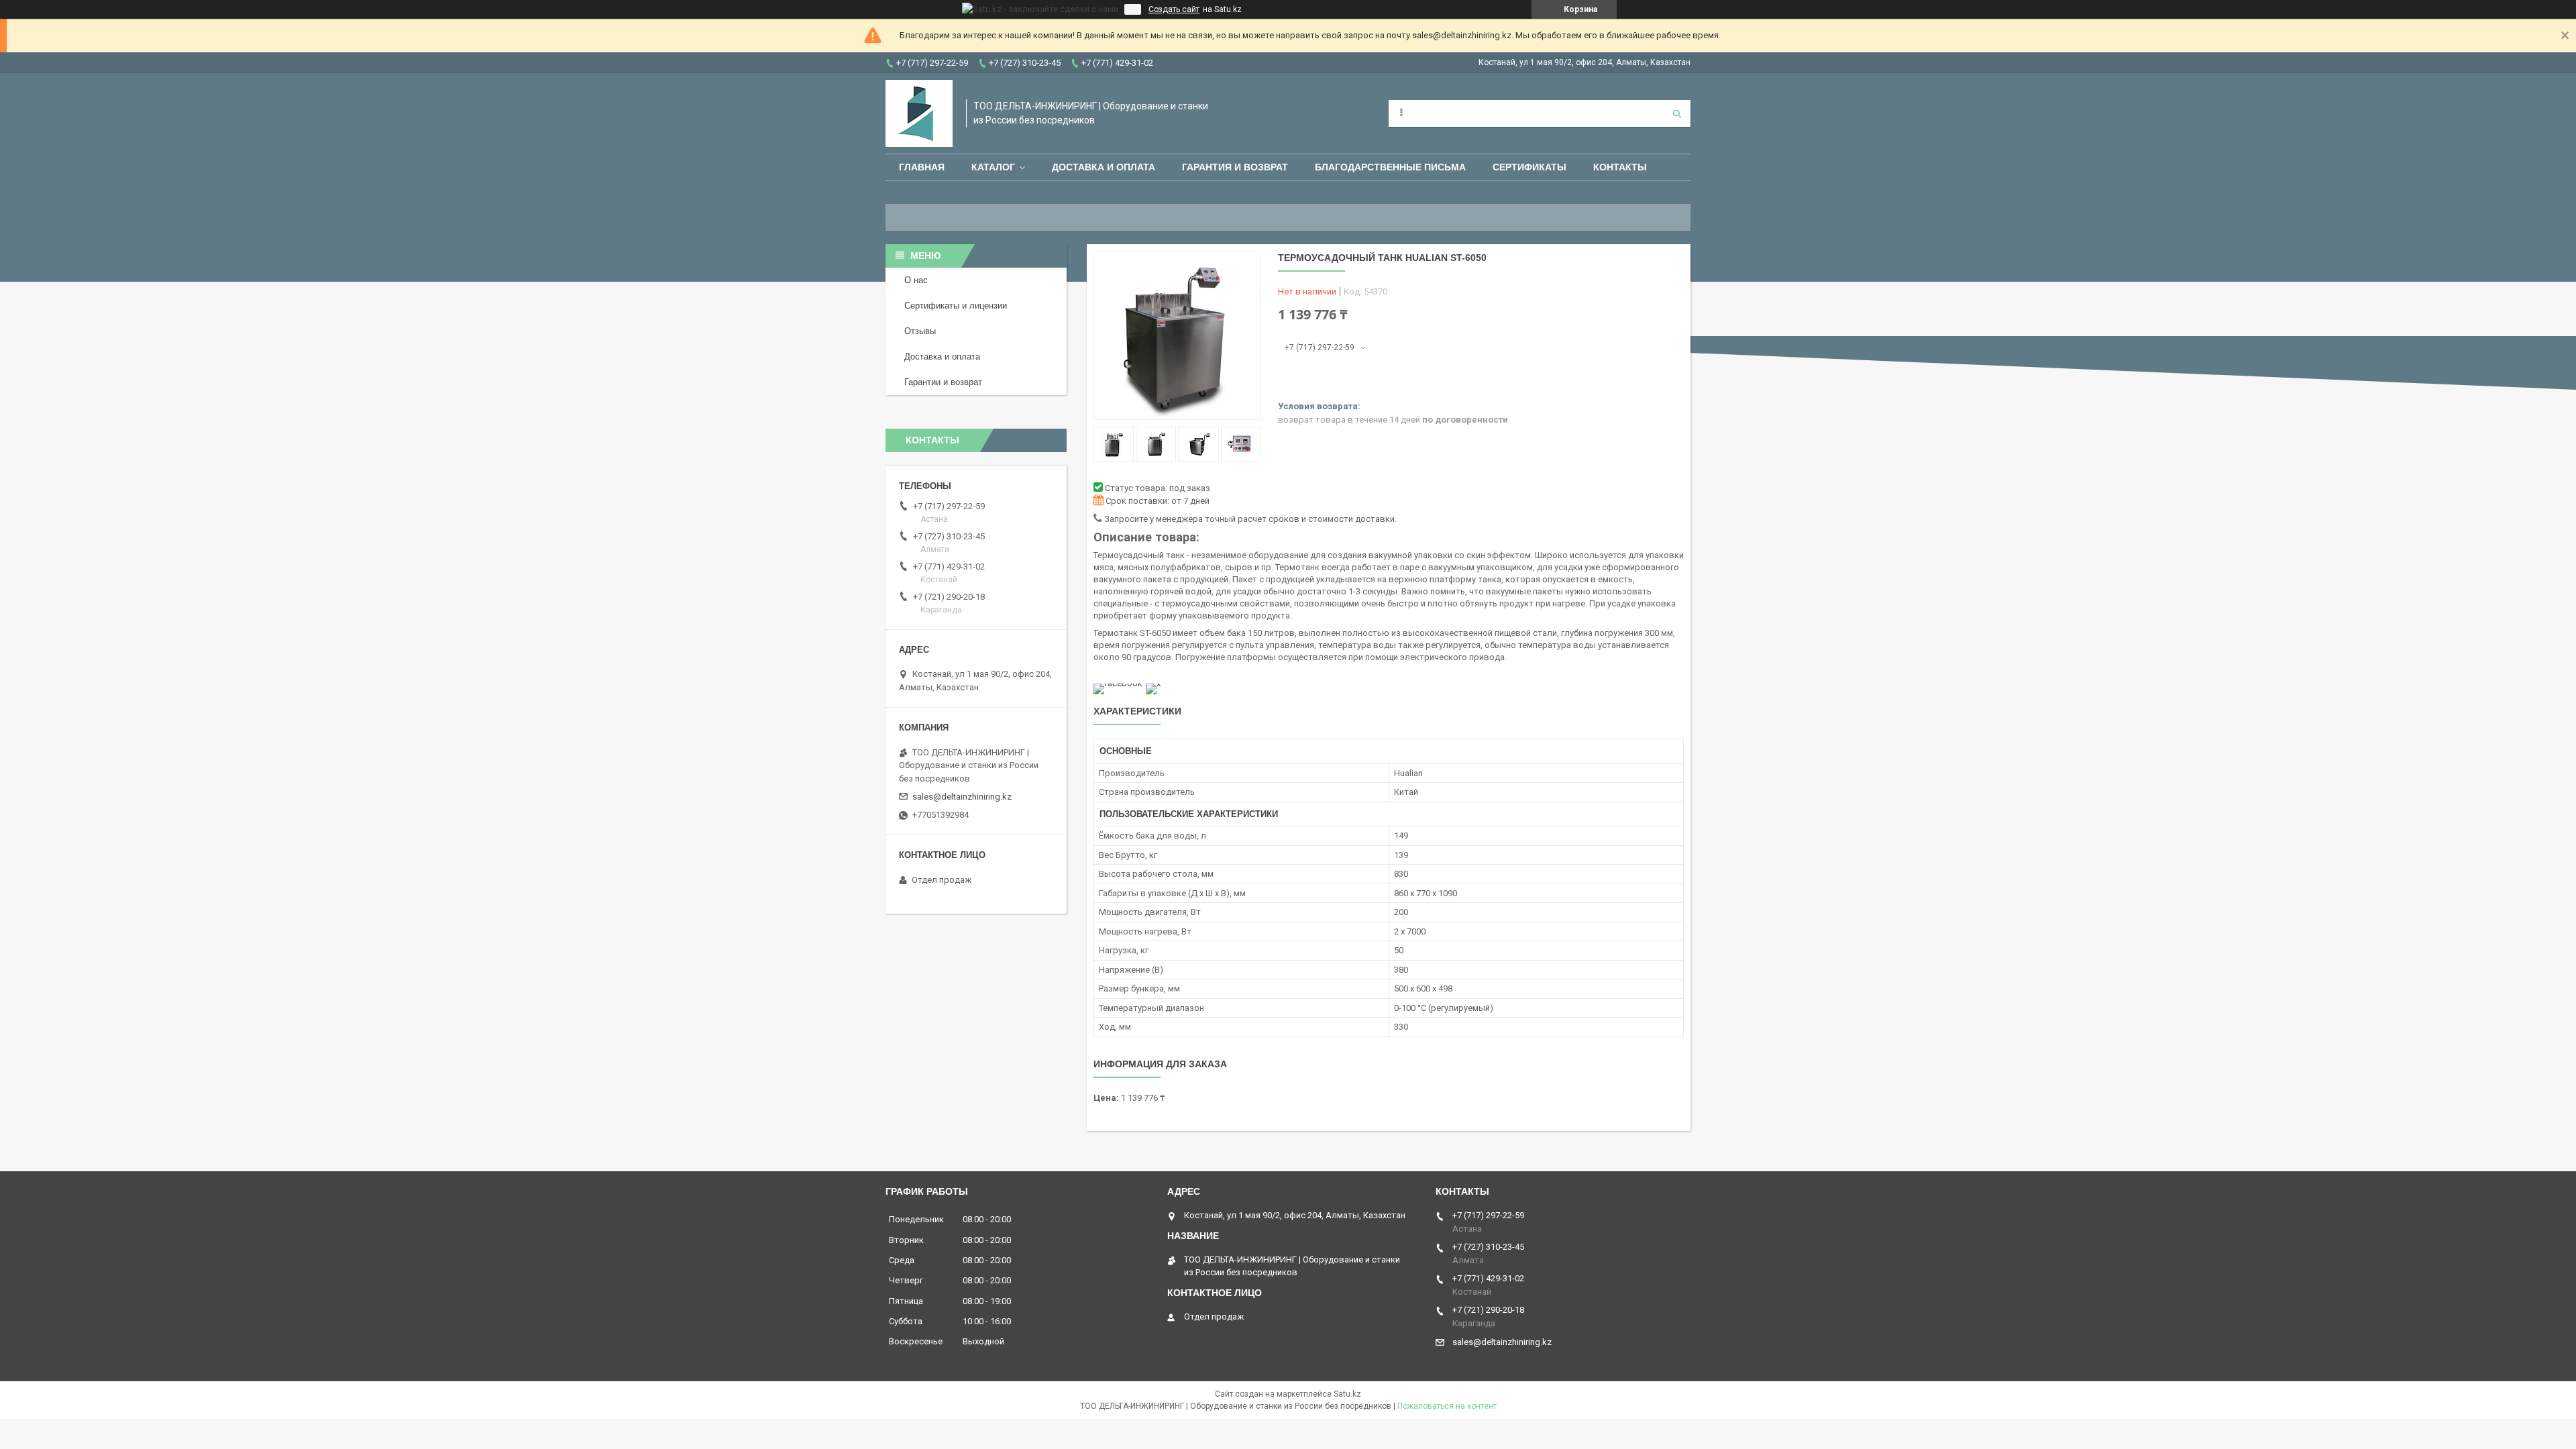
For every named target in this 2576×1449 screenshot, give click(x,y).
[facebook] (1118, 683)
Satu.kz (1347, 1394)
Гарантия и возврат (1235, 167)
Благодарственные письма (1390, 167)
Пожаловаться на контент (1447, 1406)
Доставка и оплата (1104, 167)
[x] (1153, 683)
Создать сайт (1174, 9)
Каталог (993, 167)
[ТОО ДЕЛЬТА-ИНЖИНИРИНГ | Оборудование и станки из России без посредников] (919, 113)
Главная (922, 167)
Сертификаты (1529, 167)
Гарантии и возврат (943, 382)
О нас (916, 280)
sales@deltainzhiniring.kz (962, 797)
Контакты (1620, 167)
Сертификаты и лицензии (956, 306)
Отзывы (920, 331)
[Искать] (1677, 113)
